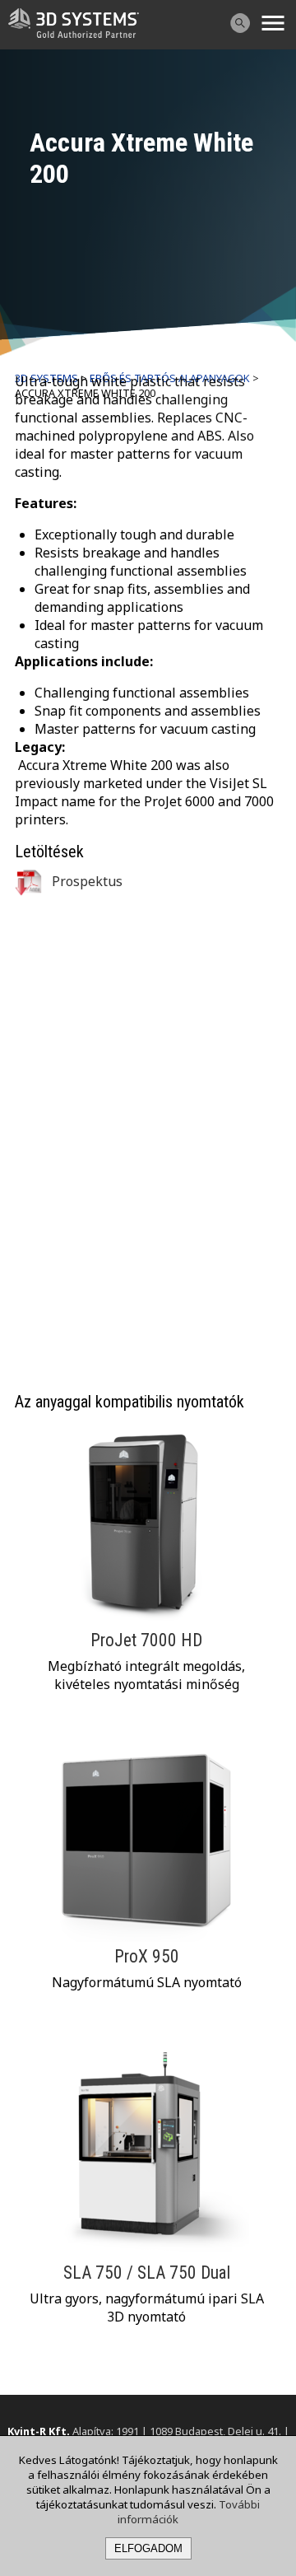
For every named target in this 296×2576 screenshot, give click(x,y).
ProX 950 (147, 1956)
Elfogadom (148, 2548)
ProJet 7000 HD (146, 1640)
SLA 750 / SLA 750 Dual (147, 2273)
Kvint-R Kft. (39, 2431)
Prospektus (86, 881)
